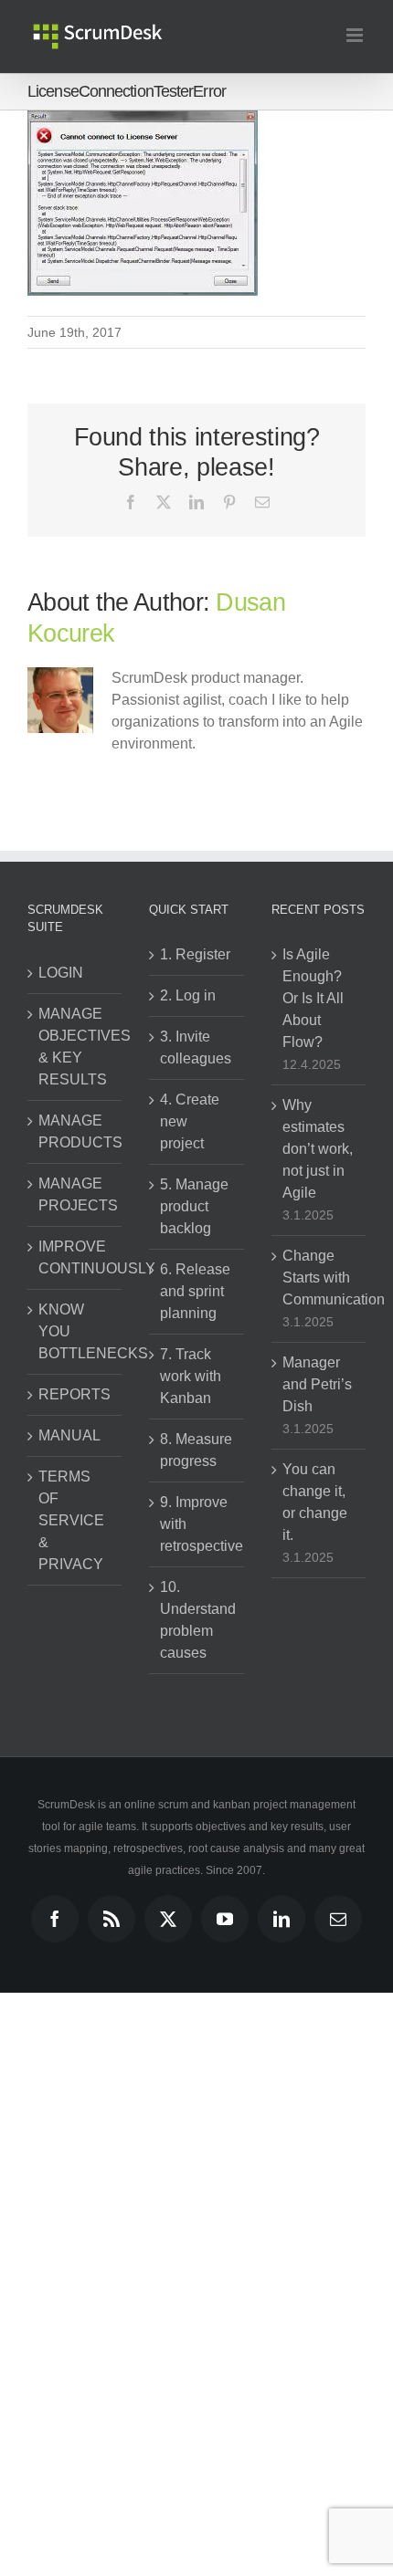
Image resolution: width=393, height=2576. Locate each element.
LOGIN (61, 973)
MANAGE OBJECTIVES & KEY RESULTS (75, 1047)
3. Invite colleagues (196, 1047)
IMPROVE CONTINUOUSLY (75, 1257)
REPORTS (74, 1394)
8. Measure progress (196, 1450)
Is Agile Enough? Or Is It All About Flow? (313, 998)
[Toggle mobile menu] (356, 35)
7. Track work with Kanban (191, 1376)
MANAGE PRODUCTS (75, 1131)
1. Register (195, 954)
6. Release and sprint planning (195, 1291)
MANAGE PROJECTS (75, 1194)
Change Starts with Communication (319, 1278)
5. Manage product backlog (194, 1206)
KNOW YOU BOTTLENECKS (75, 1331)
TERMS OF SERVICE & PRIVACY (71, 1520)
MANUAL (69, 1435)
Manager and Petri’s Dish (317, 1384)
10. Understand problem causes (197, 1620)
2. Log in (188, 995)
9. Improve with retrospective (197, 1524)
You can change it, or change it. (315, 1502)
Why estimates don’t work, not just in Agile (318, 1149)
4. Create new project (190, 1121)
